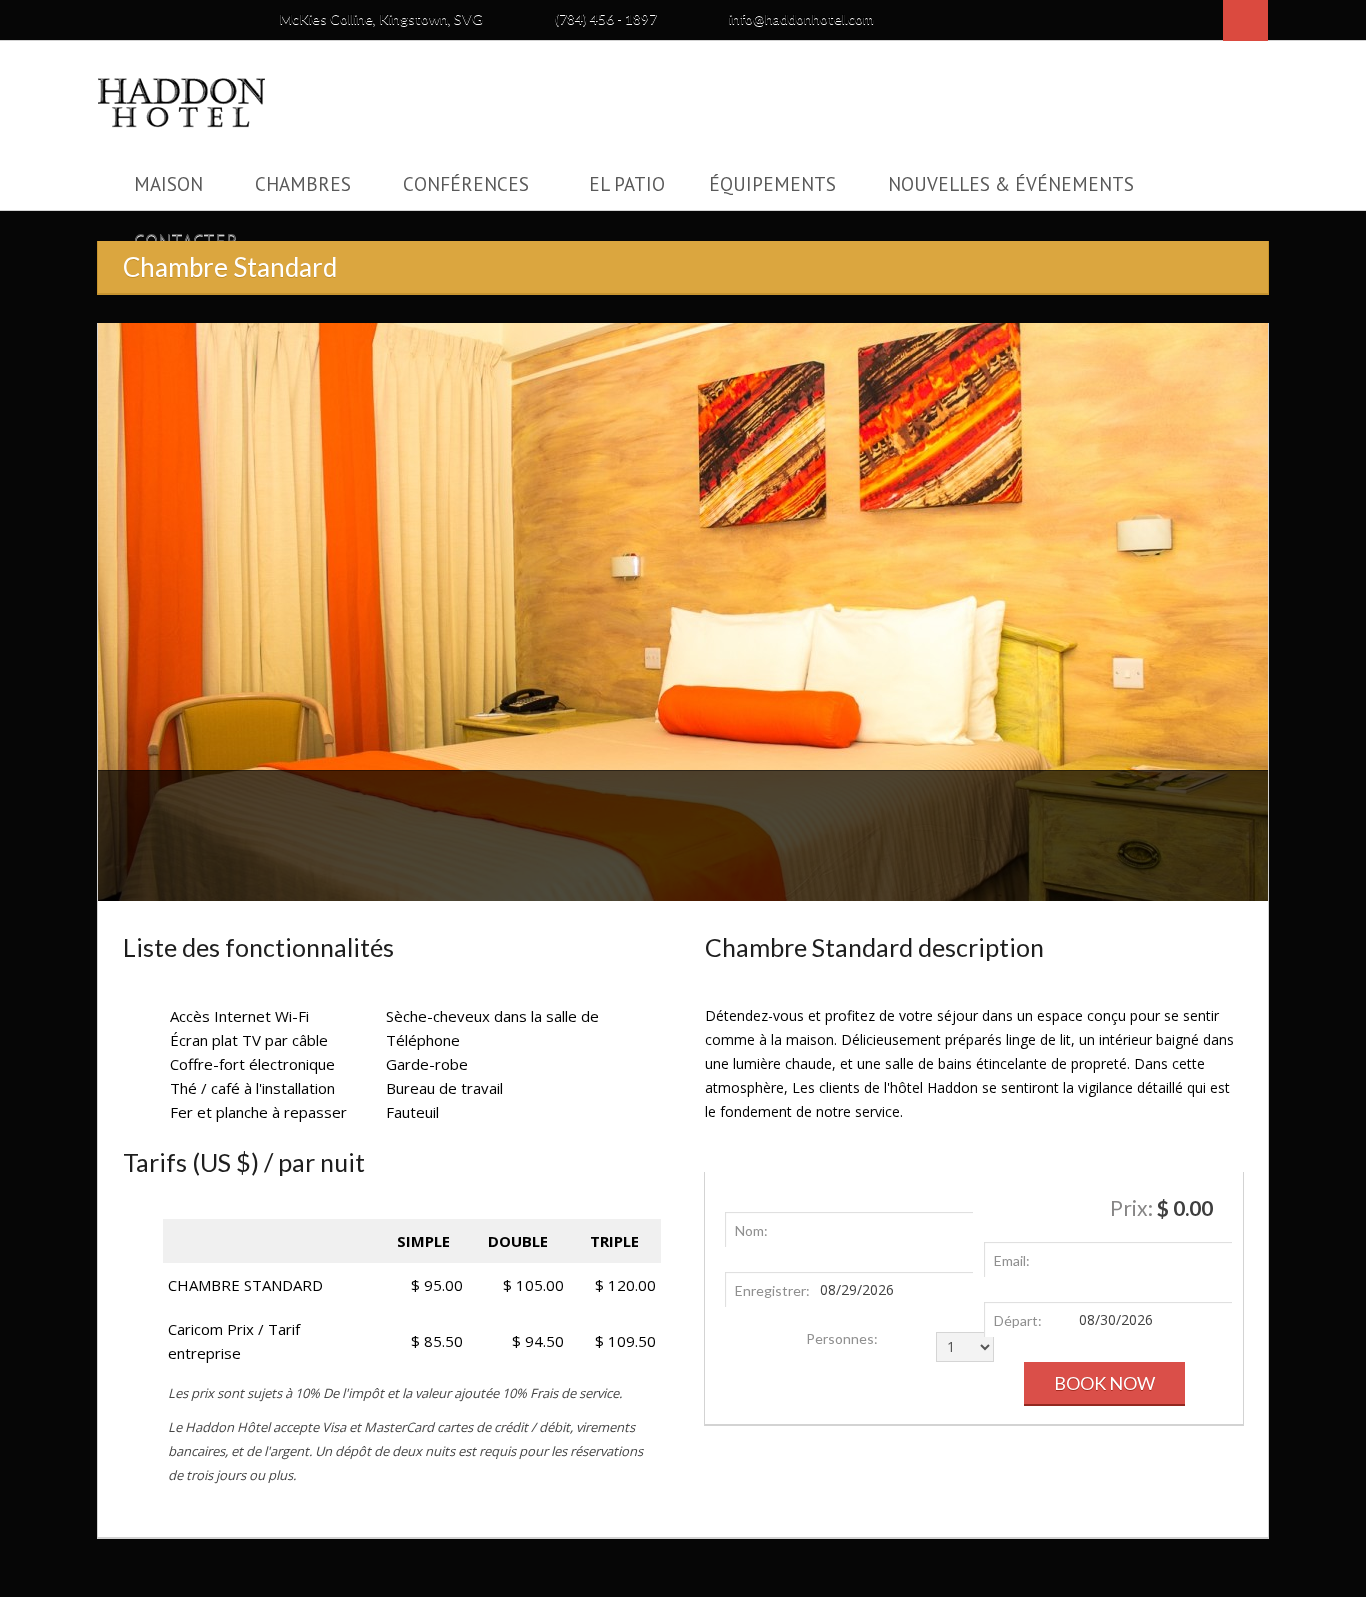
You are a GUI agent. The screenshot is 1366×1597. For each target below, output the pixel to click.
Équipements (772, 184)
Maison (168, 184)
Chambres (303, 184)
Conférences (466, 184)
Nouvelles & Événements (1011, 184)
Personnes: (842, 1339)
